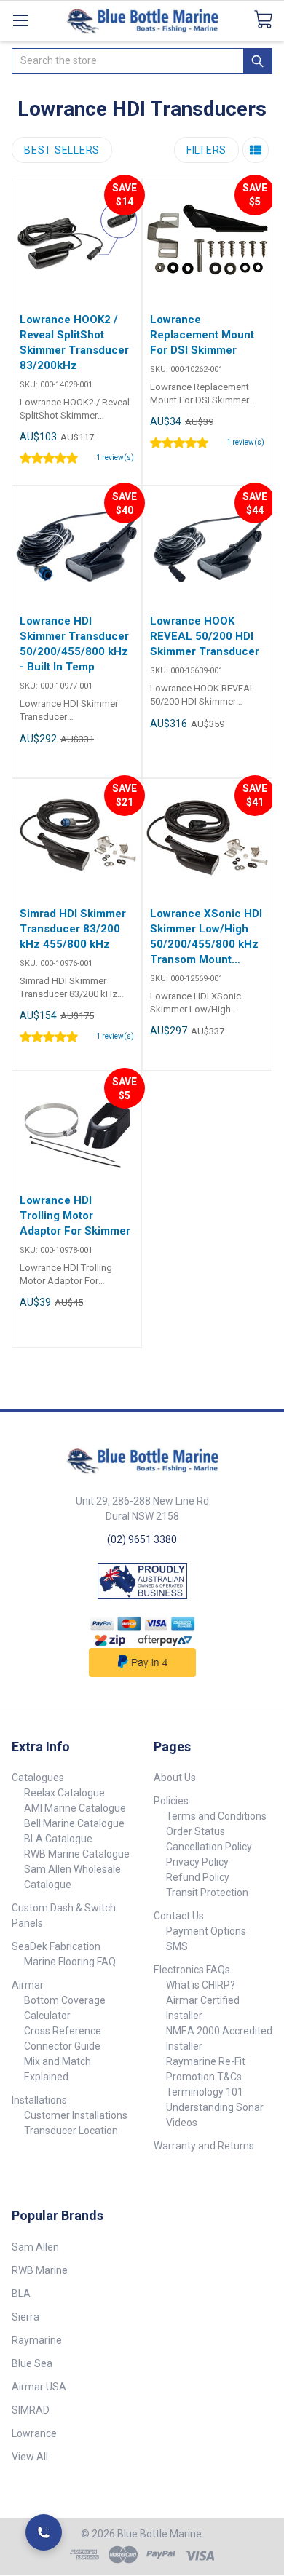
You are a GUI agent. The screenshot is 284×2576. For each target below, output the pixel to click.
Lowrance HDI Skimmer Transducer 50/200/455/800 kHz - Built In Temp (74, 644)
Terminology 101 (205, 2092)
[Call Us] (44, 2532)
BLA (21, 2294)
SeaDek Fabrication (56, 1946)
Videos (182, 2123)
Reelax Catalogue (64, 1793)
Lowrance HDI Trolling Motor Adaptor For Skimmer (75, 1216)
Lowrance (34, 2433)
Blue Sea (32, 2363)
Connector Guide (62, 2046)
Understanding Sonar (215, 2107)
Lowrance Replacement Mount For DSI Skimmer (202, 335)
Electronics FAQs (192, 1970)
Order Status (196, 1831)
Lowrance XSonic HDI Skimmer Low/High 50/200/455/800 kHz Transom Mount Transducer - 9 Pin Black (206, 937)
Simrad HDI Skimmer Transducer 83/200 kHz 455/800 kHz (73, 929)
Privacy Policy (197, 1862)
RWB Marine (40, 2270)
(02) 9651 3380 (142, 1539)
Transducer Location (71, 2131)
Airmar (28, 1985)
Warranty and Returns (204, 2146)
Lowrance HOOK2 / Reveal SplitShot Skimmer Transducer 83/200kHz (74, 342)
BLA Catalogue (58, 1839)
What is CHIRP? (201, 1985)
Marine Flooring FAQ (70, 1962)
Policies (171, 1801)
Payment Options (206, 1931)
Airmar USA (39, 2387)
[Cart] (269, 20)
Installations (39, 2100)
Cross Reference (63, 2031)
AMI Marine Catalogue (75, 1808)
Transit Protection (207, 1893)
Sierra (25, 2317)
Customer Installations (76, 2115)
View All (30, 2457)
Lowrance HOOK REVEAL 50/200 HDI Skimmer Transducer (205, 636)
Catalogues (38, 1778)
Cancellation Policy (209, 1847)
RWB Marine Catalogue (77, 1854)
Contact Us (179, 1916)
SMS (177, 1946)
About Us (175, 1778)
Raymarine (37, 2340)
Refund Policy (198, 1877)
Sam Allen (35, 2247)
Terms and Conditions (216, 1816)
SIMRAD (31, 2410)
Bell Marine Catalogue (74, 1823)
